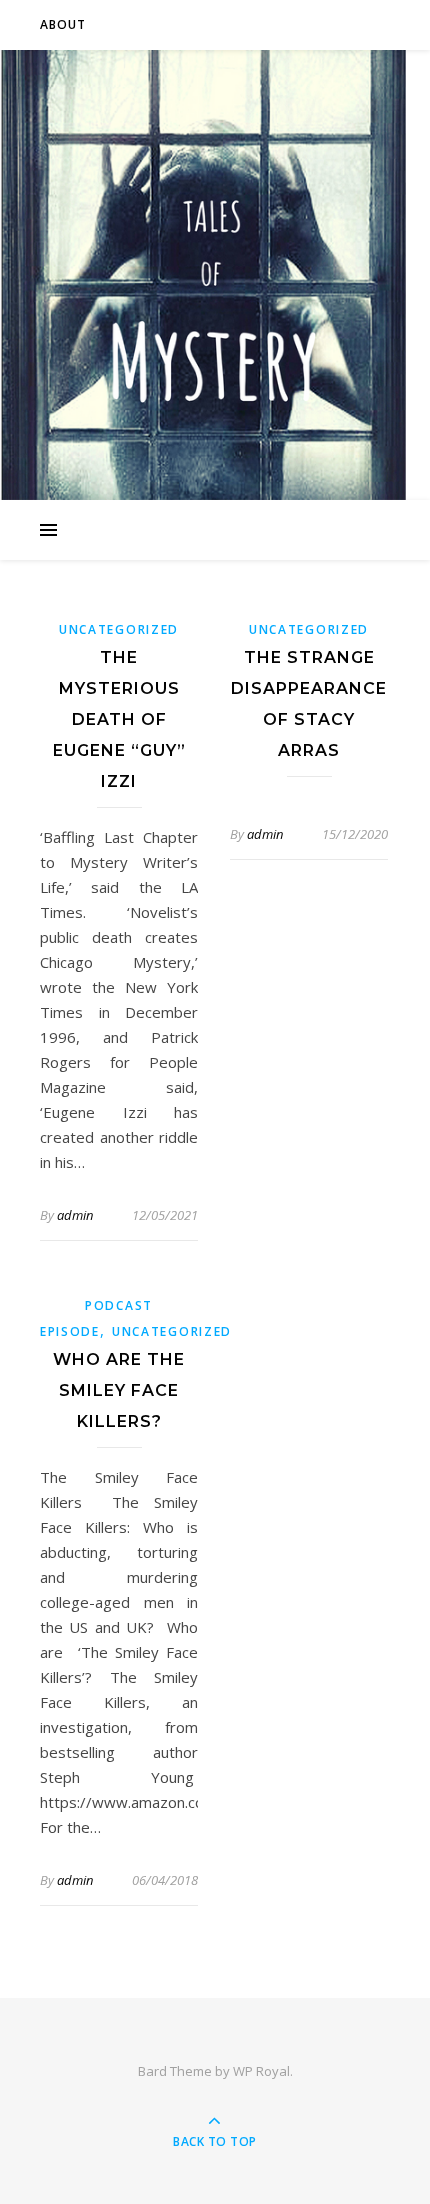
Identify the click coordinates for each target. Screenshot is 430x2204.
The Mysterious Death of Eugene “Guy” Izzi (119, 719)
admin (75, 1215)
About (63, 24)
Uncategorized (119, 629)
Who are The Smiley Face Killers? (119, 1390)
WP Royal (261, 2071)
